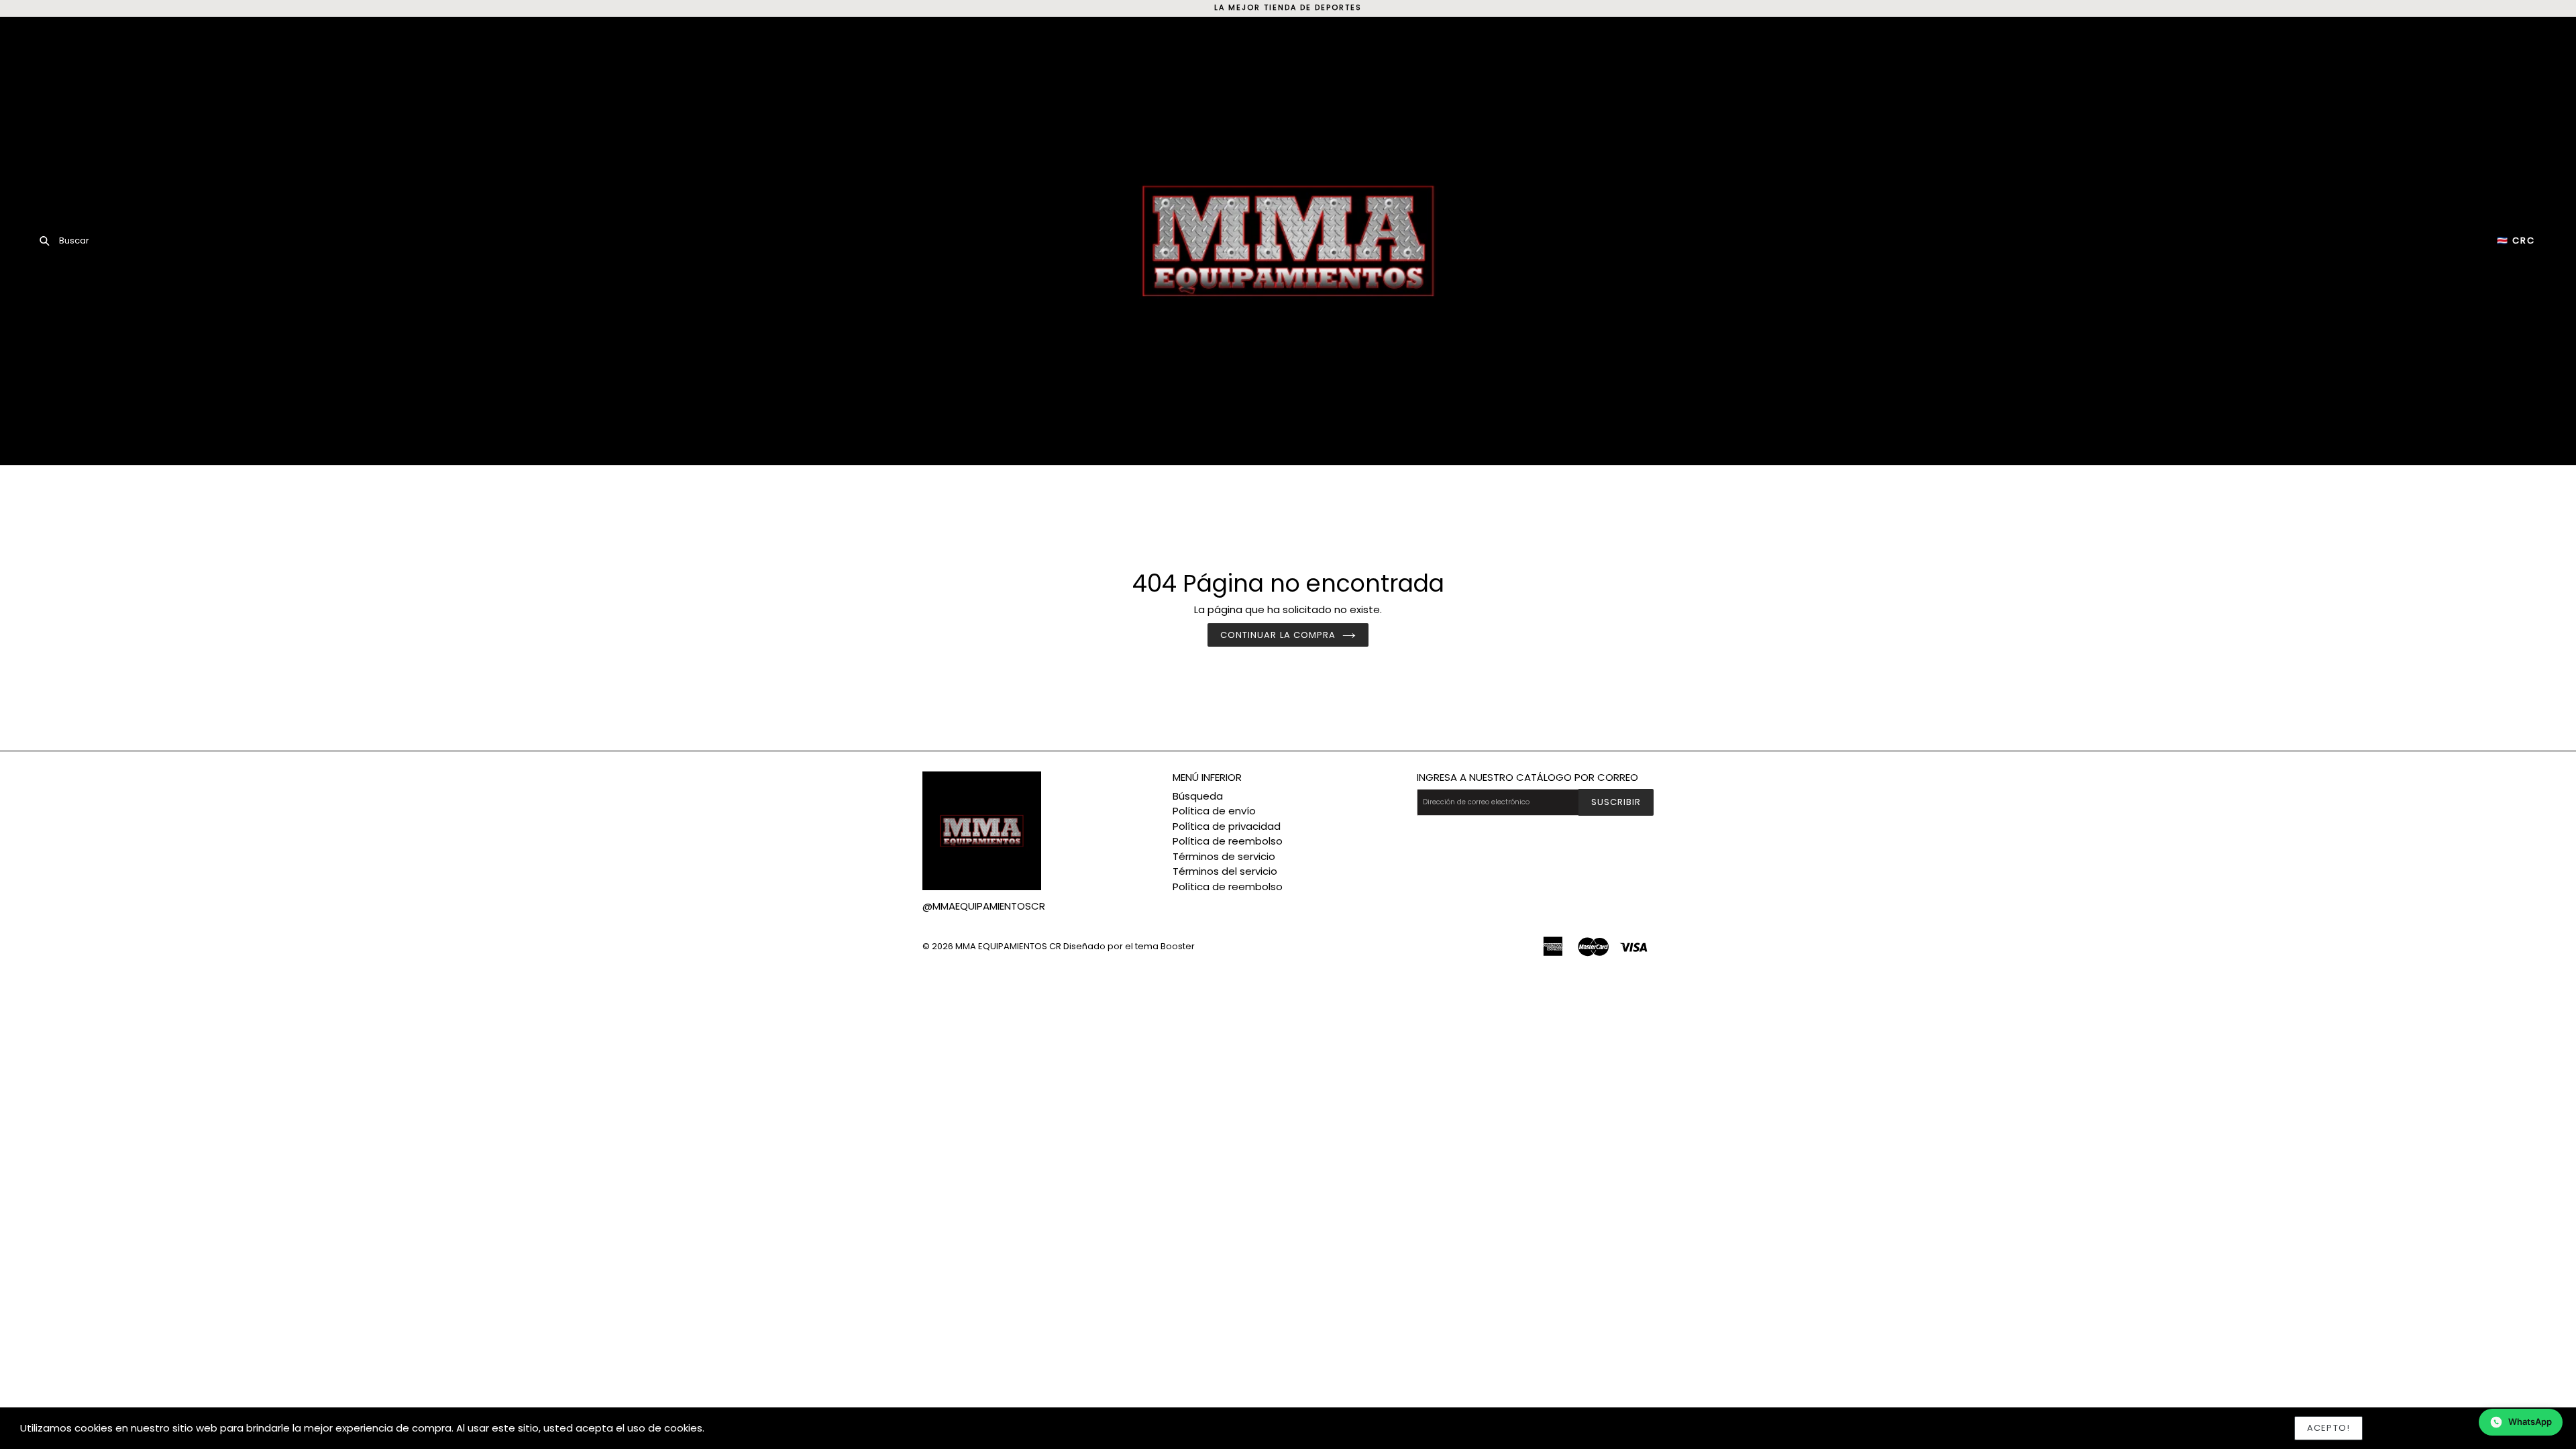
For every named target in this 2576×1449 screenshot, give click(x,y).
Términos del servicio (1225, 871)
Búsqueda (1198, 796)
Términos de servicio (1224, 856)
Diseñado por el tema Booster (1129, 946)
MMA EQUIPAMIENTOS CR (1008, 946)
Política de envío (1214, 811)
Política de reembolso (1228, 841)
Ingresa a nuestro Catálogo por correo (1527, 777)
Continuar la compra (1278, 635)
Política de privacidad (1227, 826)
